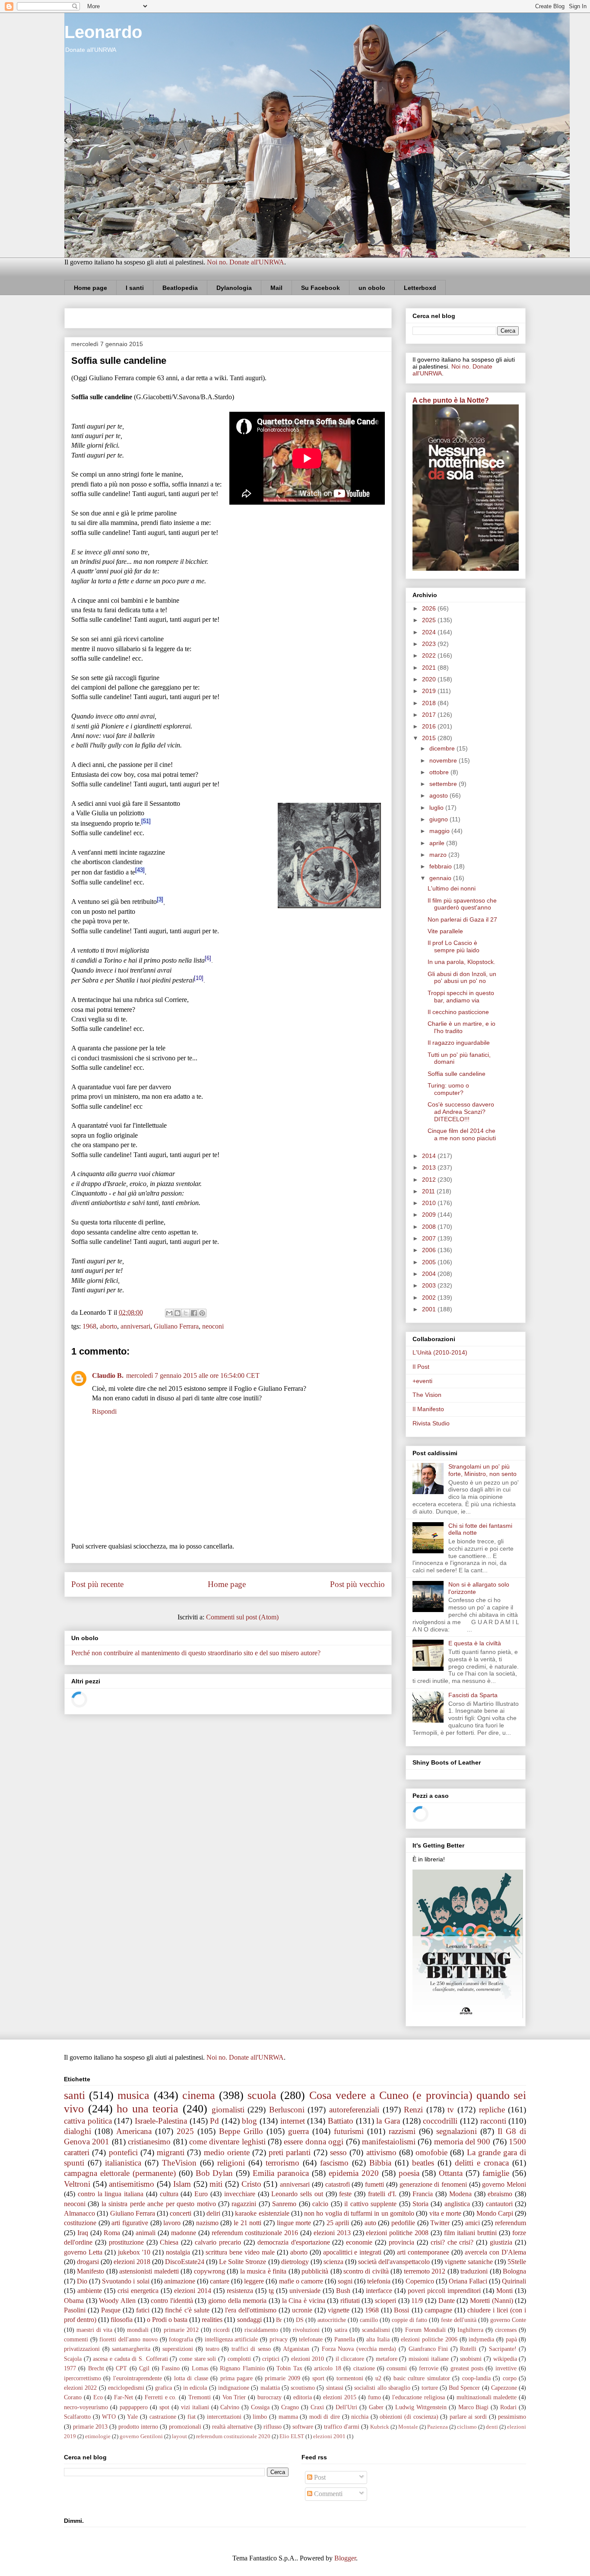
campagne (438, 2310)
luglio (437, 808)
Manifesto (90, 2271)
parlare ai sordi (468, 2417)
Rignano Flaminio (242, 2368)
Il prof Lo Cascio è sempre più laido (454, 946)
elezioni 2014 (193, 2291)
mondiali (138, 2330)
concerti (181, 2213)
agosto (439, 795)
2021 (430, 668)
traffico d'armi (342, 2427)
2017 (430, 715)
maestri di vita (94, 2330)
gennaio (441, 878)
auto (370, 2223)
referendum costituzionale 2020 (233, 2436)
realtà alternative (232, 2427)
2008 (430, 1227)
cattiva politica (88, 2121)
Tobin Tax (289, 2368)
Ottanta (451, 2173)
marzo (439, 855)
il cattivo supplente (370, 2204)
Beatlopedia (180, 288)
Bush (343, 2291)
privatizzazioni (82, 2349)
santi (75, 2095)
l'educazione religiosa (419, 2397)
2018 (430, 703)
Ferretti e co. (161, 2397)
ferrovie (429, 2368)
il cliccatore (350, 2359)
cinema (199, 2095)
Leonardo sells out (297, 2194)
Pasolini (75, 2310)
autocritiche (332, 2320)
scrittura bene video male (240, 2252)
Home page (90, 288)
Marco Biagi (474, 2407)
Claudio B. (108, 1375)
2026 (430, 608)
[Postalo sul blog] (178, 1313)
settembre (444, 784)
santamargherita (131, 2349)
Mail (276, 288)
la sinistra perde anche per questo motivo (159, 2204)
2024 (430, 632)
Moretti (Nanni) (492, 2301)
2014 (430, 1156)
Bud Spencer (464, 2388)
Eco (98, 2397)
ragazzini (244, 2204)
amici (473, 2223)
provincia (401, 2242)
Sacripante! (503, 2349)
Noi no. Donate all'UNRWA (246, 262)
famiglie (496, 2173)
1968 (89, 1326)
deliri (213, 2213)
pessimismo (512, 2417)
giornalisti (228, 2110)
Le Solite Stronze (243, 2262)
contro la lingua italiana (111, 2194)
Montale (408, 2427)
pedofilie (403, 2223)
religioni (231, 2163)
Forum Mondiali (425, 2330)
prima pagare (236, 2378)
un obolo (372, 288)
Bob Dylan (214, 2173)
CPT (121, 2368)
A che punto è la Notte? (451, 400)
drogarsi (88, 2262)
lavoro (172, 2223)
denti (492, 2427)
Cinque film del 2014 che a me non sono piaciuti (462, 1134)
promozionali (185, 2427)
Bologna (514, 2271)
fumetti (374, 2184)
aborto (108, 1326)
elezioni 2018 (132, 2262)
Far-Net (124, 2397)
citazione (364, 2368)
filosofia (122, 2320)
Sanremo (284, 2204)
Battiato (341, 2121)
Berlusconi (287, 2110)
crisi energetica (138, 2291)
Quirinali (514, 2281)
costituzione (80, 2223)
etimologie (98, 2436)
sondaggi (249, 2320)
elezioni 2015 (340, 2397)
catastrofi (338, 2184)
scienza (333, 2262)
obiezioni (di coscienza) (409, 2417)
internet (293, 2121)
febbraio (441, 866)
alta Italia (378, 2339)
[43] (140, 870)
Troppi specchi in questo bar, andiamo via (461, 997)
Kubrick (380, 2427)
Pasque (111, 2310)
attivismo (381, 2152)
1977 (70, 2368)
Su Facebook (320, 288)
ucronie (302, 2310)
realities (212, 2320)
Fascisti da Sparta (473, 1695)
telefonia (379, 2281)
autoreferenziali (354, 2110)
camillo (369, 2320)
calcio (320, 2204)
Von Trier (234, 2397)
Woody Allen (117, 2301)
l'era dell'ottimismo (251, 2310)
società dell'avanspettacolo (394, 2262)
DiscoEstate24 (185, 2262)
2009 (430, 1215)
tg (271, 2291)
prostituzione (126, 2242)
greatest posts (467, 2368)
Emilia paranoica (281, 2173)
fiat (192, 2417)
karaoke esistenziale (262, 2213)
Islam (182, 2184)
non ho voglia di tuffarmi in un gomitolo (359, 2213)
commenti (76, 2339)
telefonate (311, 2339)
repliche (492, 2110)
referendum (511, 2223)
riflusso (273, 2427)
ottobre (440, 772)
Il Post (421, 1367)
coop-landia (476, 2378)
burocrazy (270, 2397)
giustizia (501, 2242)
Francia (423, 2194)
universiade (305, 2291)
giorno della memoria (237, 2301)
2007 (430, 1238)
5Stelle (517, 2262)
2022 (430, 655)
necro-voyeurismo (86, 2407)
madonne (184, 2233)
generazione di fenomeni (433, 2184)
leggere (254, 2281)
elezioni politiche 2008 (397, 2233)
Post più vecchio (357, 1584)
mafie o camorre (301, 2281)
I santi (135, 288)
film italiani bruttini (470, 2233)
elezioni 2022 (80, 2388)
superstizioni (178, 2349)
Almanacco (79, 2213)
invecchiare (240, 2194)
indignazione (234, 2388)
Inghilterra (470, 2330)
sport (318, 2378)
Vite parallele (445, 931)
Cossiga (260, 2407)
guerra (298, 2131)
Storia (420, 2204)
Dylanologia (234, 288)
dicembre (443, 748)
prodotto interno (138, 2427)
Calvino (230, 2407)
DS (300, 2320)
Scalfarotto (77, 2417)
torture (430, 2388)
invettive (506, 2368)
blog (249, 2121)
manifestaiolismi (389, 2142)
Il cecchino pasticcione (458, 1012)
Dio (82, 2281)
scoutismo (303, 2388)
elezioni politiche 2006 (429, 2339)
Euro (201, 2194)
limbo (260, 2417)
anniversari (135, 1326)
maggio (440, 831)
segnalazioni (457, 2131)
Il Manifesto (428, 1409)
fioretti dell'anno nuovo (128, 2339)
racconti (493, 2121)
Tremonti (200, 2397)
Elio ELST (292, 2436)
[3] (160, 899)
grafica (163, 2388)
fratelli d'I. (382, 2194)
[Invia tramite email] (169, 1313)
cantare (220, 2281)
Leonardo (103, 32)
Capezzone (504, 2388)
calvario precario (218, 2242)
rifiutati (350, 2301)
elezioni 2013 (332, 2233)
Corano (73, 2397)
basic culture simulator (422, 2378)
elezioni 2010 (308, 2359)
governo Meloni (504, 2184)
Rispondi (104, 1411)
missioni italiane (429, 2359)
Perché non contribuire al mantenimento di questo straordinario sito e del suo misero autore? (196, 1653)
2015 (430, 738)
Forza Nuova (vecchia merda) (359, 2349)
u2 (378, 2378)
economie (359, 2242)
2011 (429, 1191)
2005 (430, 1262)
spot (164, 2407)
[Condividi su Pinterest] (202, 1313)
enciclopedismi (126, 2388)
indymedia (481, 2339)
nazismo (207, 2223)
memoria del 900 (462, 2142)
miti (216, 2184)
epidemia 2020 (354, 2173)
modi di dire (325, 2417)
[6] (208, 958)
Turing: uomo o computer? (448, 1089)
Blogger (345, 2558)
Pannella (345, 2339)
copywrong (209, 2271)
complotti (239, 2359)
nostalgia (178, 2252)
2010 (430, 1203)
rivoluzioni (306, 2330)
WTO (109, 2417)
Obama (74, 2301)
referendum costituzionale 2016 (255, 2233)
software (303, 2427)
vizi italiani (195, 2407)
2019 (430, 691)
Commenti (327, 2494)
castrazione (163, 2417)
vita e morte (446, 2213)
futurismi (349, 2131)
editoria (303, 2397)
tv (451, 2110)
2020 (430, 679)
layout (179, 2436)
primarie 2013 (90, 2427)
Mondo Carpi (495, 2213)
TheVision (179, 2163)
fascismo (334, 2163)
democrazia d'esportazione (294, 2242)
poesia (409, 2173)
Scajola (73, 2359)
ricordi (222, 2330)
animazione (180, 2281)
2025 (430, 620)
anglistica (457, 2204)
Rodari (508, 2407)
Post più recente (97, 1584)
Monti (504, 2291)
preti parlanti (290, 2152)
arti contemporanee (423, 2252)
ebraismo (500, 2194)
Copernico (420, 2281)
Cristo (251, 2184)
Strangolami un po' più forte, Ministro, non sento (482, 1470)
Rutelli (468, 2349)
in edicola (195, 2388)
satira (341, 2330)
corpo (510, 2378)
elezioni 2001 (329, 2436)
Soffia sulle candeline (457, 1074)
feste (345, 2194)
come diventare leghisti (227, 2142)
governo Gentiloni (141, 2436)
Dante (447, 2301)
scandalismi (376, 2330)
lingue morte (294, 2223)
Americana (134, 2131)
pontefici (123, 2152)
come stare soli (198, 2359)
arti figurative (130, 2223)
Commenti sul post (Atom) (242, 1617)
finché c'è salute (187, 2310)
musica (133, 2095)
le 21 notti (247, 2223)
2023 (430, 644)
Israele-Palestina (161, 2121)
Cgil (144, 2368)
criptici (271, 2359)
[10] (199, 978)
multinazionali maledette (487, 2397)
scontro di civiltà (366, 2271)
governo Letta (83, 2252)
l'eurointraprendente (138, 2378)
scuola (262, 2095)
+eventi (422, 1381)
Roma (112, 2233)
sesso (338, 2152)
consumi (397, 2368)
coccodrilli (440, 2121)
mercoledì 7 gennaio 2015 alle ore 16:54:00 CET (193, 1375)
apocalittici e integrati (352, 2252)
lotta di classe (191, 2378)
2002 (430, 1298)
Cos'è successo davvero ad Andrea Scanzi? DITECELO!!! (461, 1112)
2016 (430, 726)
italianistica (123, 2163)
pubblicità (315, 2271)
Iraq (83, 2233)
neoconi (213, 1326)
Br (279, 2320)
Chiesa (169, 2242)
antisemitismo (132, 2184)
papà (511, 2339)
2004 (430, 1274)
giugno (439, 819)
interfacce (379, 2291)
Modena (460, 2194)
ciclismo (467, 2427)
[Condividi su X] (186, 1313)
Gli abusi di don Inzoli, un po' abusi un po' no (462, 978)
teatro (213, 2349)
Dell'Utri (346, 2407)
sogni (345, 2281)
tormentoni (350, 2378)
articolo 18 (327, 2368)
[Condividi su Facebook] (194, 1313)
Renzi (413, 2110)
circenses (506, 2330)
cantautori (499, 2204)
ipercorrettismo (82, 2378)
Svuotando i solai (125, 2281)
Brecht (96, 2368)
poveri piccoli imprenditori (444, 2291)
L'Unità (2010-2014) (440, 1352)
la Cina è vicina (304, 2301)
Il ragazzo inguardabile (459, 1043)
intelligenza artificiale (232, 2339)
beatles (423, 2163)
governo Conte (508, 2320)
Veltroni (77, 2184)
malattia (270, 2388)
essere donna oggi (314, 2142)
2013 (430, 1167)
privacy (279, 2339)
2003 (430, 1285)
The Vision (427, 1395)
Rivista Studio (431, 1423)
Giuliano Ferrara (176, 1326)
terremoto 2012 (425, 2271)
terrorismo (282, 2163)
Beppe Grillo (241, 2131)
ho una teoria (147, 2109)
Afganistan (296, 2349)
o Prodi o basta (167, 2320)
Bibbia (380, 2163)
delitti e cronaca (482, 2163)
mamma (288, 2417)
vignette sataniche (469, 2262)
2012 (430, 1180)
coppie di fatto (409, 2320)
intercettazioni (224, 2417)
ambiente (90, 2291)
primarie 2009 (282, 2378)
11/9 (417, 2301)
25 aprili (338, 2223)
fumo (374, 2397)
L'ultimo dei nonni (452, 888)
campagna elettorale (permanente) (120, 2173)
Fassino (171, 2368)
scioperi (385, 2301)
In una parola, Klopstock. (462, 962)
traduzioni (474, 2271)
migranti (171, 2152)
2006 (430, 1250)
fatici (143, 2310)
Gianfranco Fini (428, 2349)
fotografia (181, 2339)
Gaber (376, 2407)
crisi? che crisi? (452, 2242)
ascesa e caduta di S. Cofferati (130, 2359)
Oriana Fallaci (468, 2281)
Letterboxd (420, 288)
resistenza (240, 2291)
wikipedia (505, 2359)
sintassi (335, 2388)
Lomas (200, 2368)
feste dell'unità (459, 2320)
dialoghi (78, 2131)
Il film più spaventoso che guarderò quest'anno (462, 904)
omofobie (431, 2152)
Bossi (401, 2310)
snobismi (471, 2359)
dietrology (295, 2262)
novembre (444, 760)
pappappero (134, 2407)
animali (146, 2233)
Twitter (440, 2223)
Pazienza (438, 2427)
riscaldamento (261, 2330)
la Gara (388, 2121)
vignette (339, 2310)
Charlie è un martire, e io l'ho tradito (462, 1027)
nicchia (360, 2417)
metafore (387, 2359)
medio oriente (227, 2152)
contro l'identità (172, 2301)
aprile (438, 843)
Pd (214, 2121)
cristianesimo (149, 2142)
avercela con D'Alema (495, 2252)
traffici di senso (251, 2349)
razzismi (402, 2131)
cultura (169, 2194)
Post (319, 2477)
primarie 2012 (181, 2330)
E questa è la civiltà (475, 1643)
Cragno (290, 2407)
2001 (430, 1309)
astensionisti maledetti (149, 2271)
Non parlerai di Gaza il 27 (462, 919)
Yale (132, 2417)
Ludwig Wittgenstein (421, 2407)
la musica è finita (263, 2271)
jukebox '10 (134, 2252)
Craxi (317, 2407)
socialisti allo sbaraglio (382, 2388)
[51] (146, 821)
